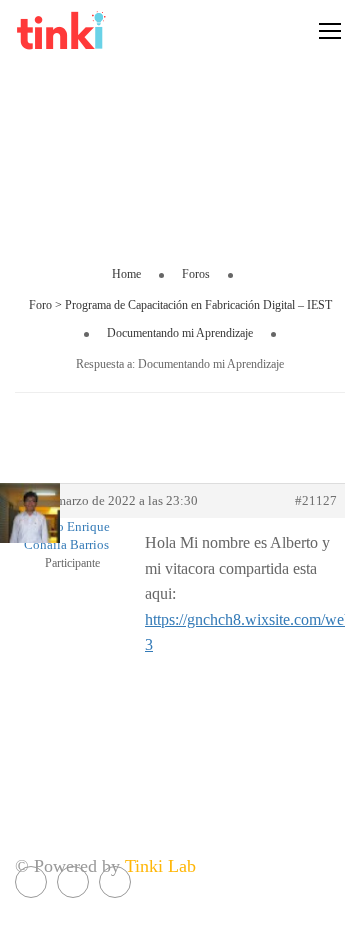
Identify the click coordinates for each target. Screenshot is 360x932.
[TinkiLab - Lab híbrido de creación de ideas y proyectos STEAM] (100, 30)
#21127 (316, 500)
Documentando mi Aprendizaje (180, 333)
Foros (196, 274)
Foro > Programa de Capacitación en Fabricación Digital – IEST (180, 305)
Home (126, 274)
